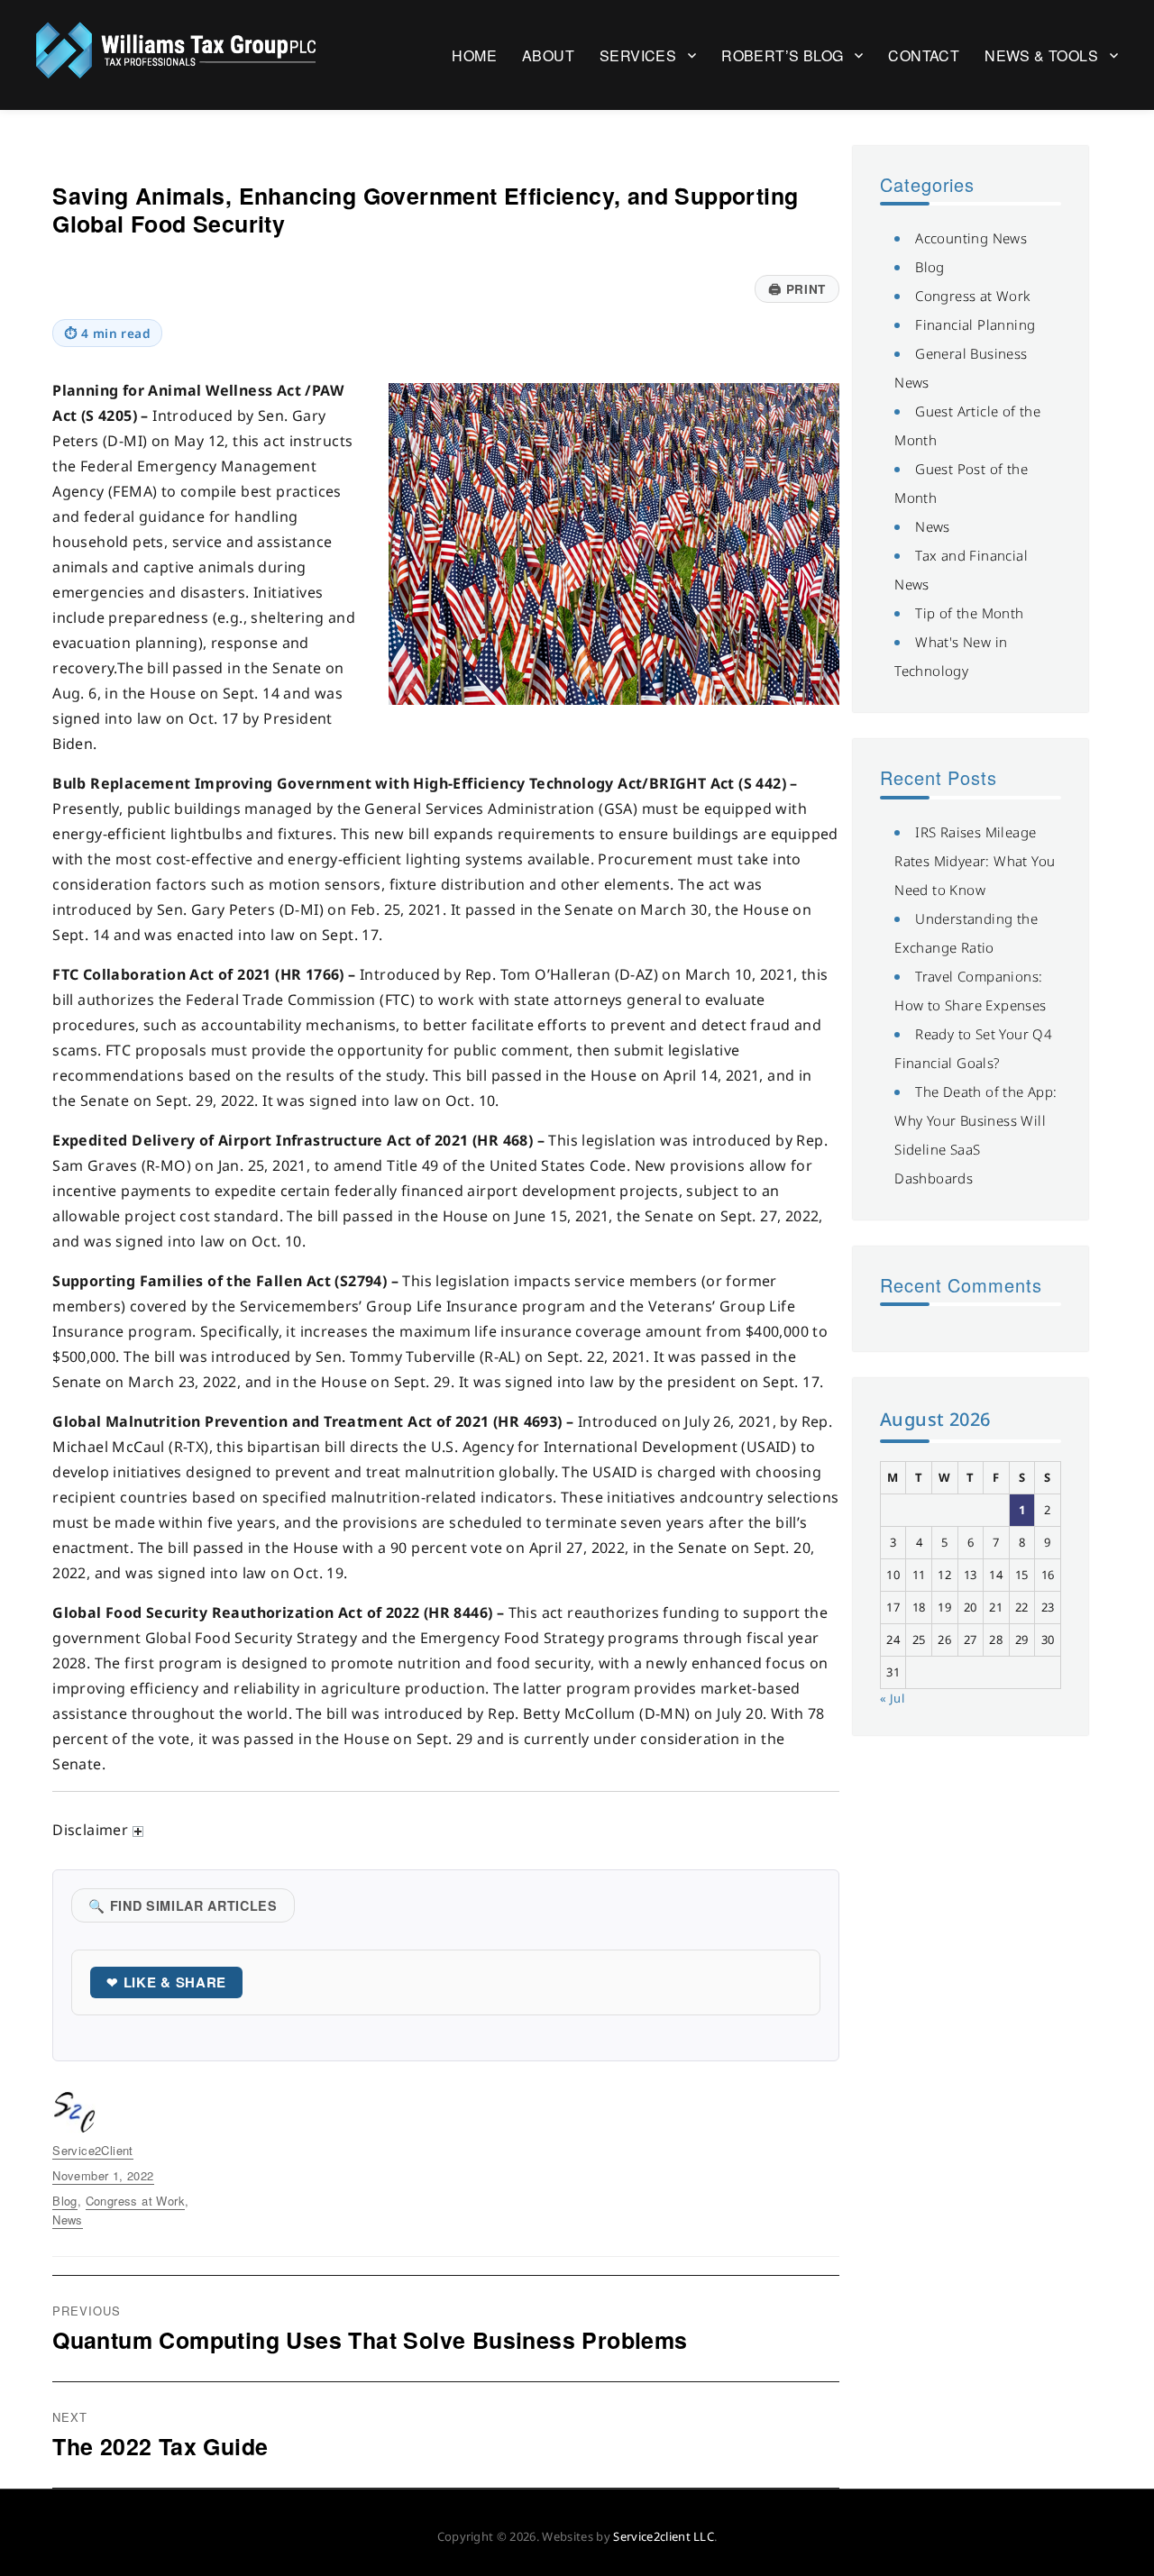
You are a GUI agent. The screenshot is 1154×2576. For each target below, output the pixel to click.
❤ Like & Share (166, 1982)
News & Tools (1041, 55)
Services (638, 55)
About (548, 55)
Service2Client (93, 2150)
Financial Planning (975, 324)
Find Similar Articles (183, 1905)
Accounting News (971, 238)
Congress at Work (135, 2201)
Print (797, 289)
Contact (924, 55)
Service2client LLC (664, 2536)
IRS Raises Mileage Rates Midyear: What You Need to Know (975, 861)
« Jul (892, 1698)
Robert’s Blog (782, 55)
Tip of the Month (969, 613)
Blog (65, 2201)
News (68, 2220)
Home (474, 55)
